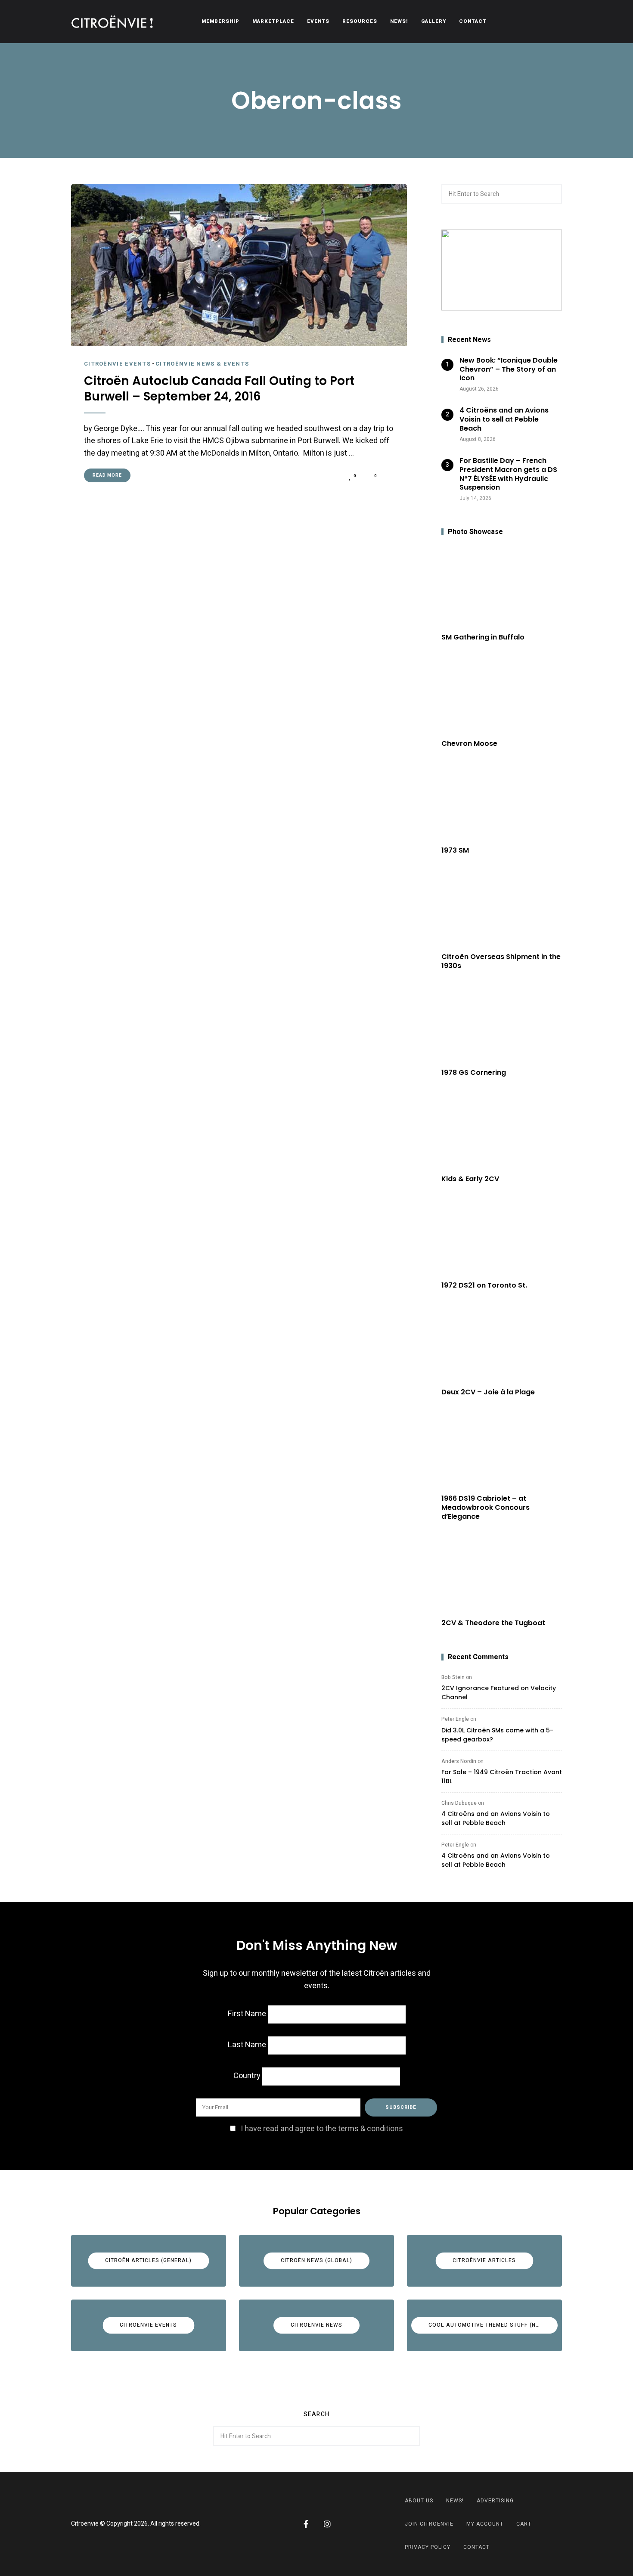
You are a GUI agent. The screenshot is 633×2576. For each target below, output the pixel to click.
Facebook (306, 2524)
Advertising (495, 2501)
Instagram (327, 2524)
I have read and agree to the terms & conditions (322, 2129)
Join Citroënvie (429, 2524)
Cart (524, 2524)
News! (399, 21)
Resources (360, 21)
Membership (220, 21)
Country (247, 2076)
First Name (247, 2014)
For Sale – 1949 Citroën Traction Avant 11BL (502, 1777)
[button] (502, 270)
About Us (419, 2501)
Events (318, 21)
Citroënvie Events (117, 364)
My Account (485, 2524)
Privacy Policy (428, 2547)
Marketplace (273, 21)
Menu (553, 22)
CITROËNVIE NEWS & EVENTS (202, 364)
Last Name (247, 2045)
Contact (473, 21)
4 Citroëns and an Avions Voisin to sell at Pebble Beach (496, 1818)
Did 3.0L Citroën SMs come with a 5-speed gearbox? (497, 1735)
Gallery (434, 21)
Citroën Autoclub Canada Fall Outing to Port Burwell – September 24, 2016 (219, 389)
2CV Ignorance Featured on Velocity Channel (499, 1693)
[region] (502, 270)
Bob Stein (453, 1677)
